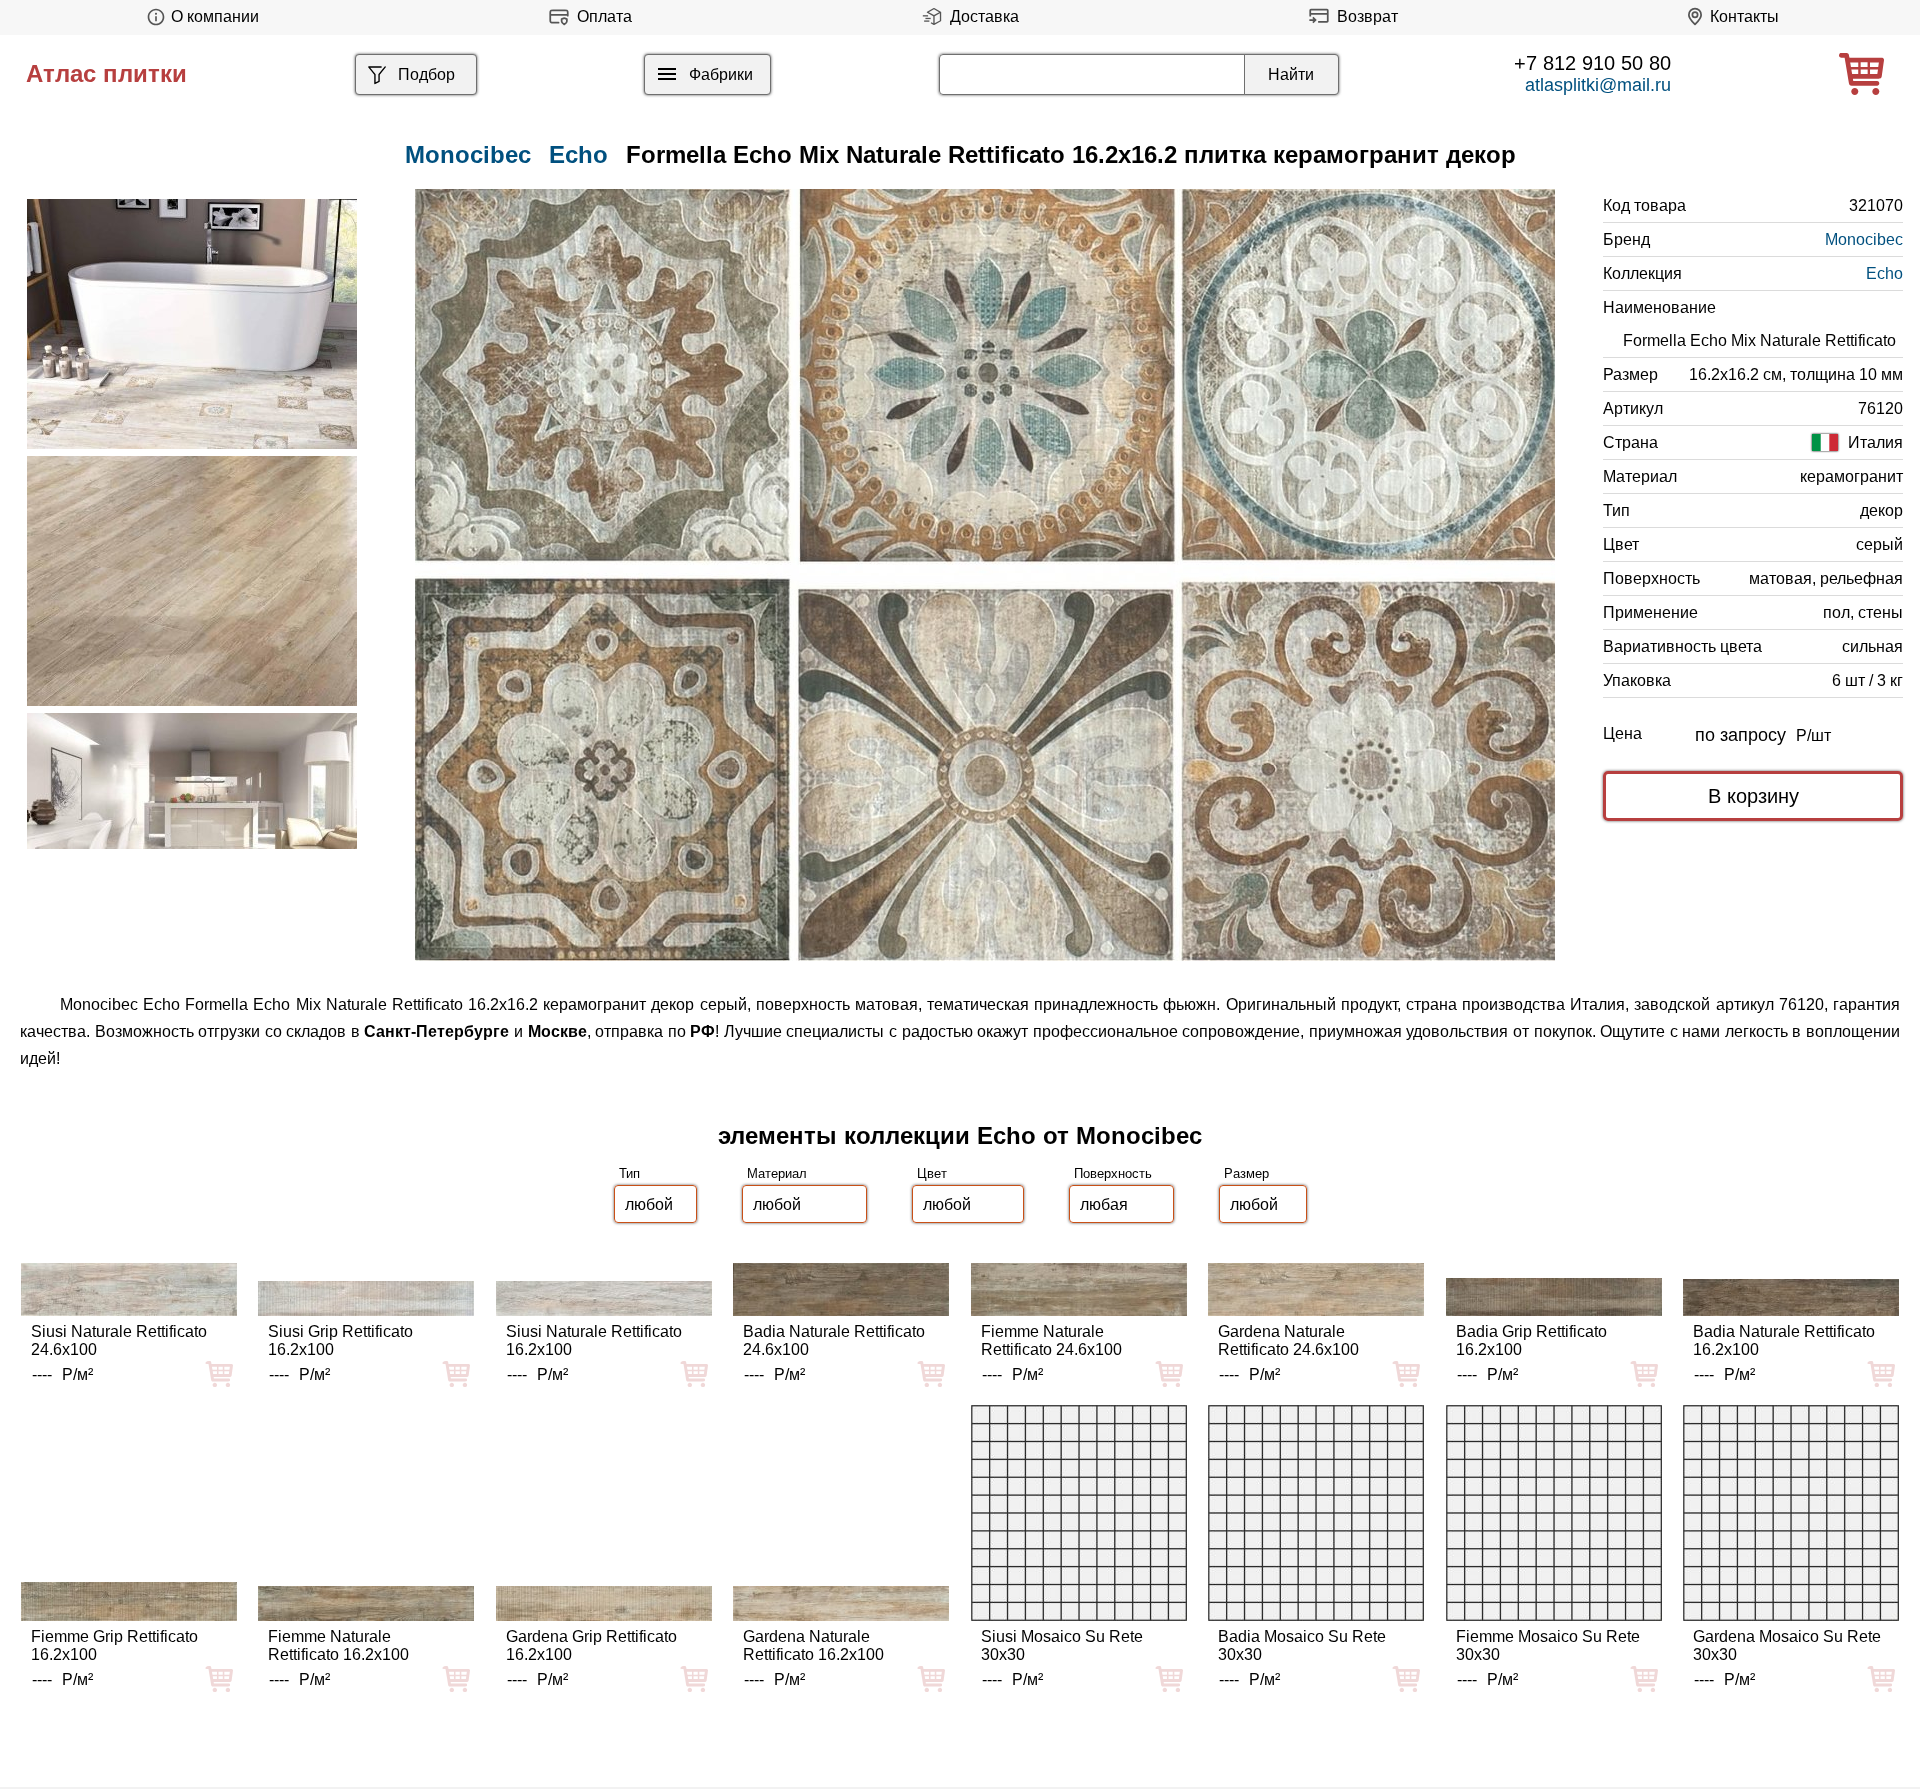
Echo (578, 154)
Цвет (932, 1173)
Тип (629, 1173)
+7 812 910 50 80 (1592, 63)
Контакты (1744, 16)
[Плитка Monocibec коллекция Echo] (192, 324)
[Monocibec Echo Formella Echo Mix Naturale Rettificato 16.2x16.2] (985, 575)
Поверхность (1113, 1173)
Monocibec (1864, 239)
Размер (1246, 1173)
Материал (777, 1173)
